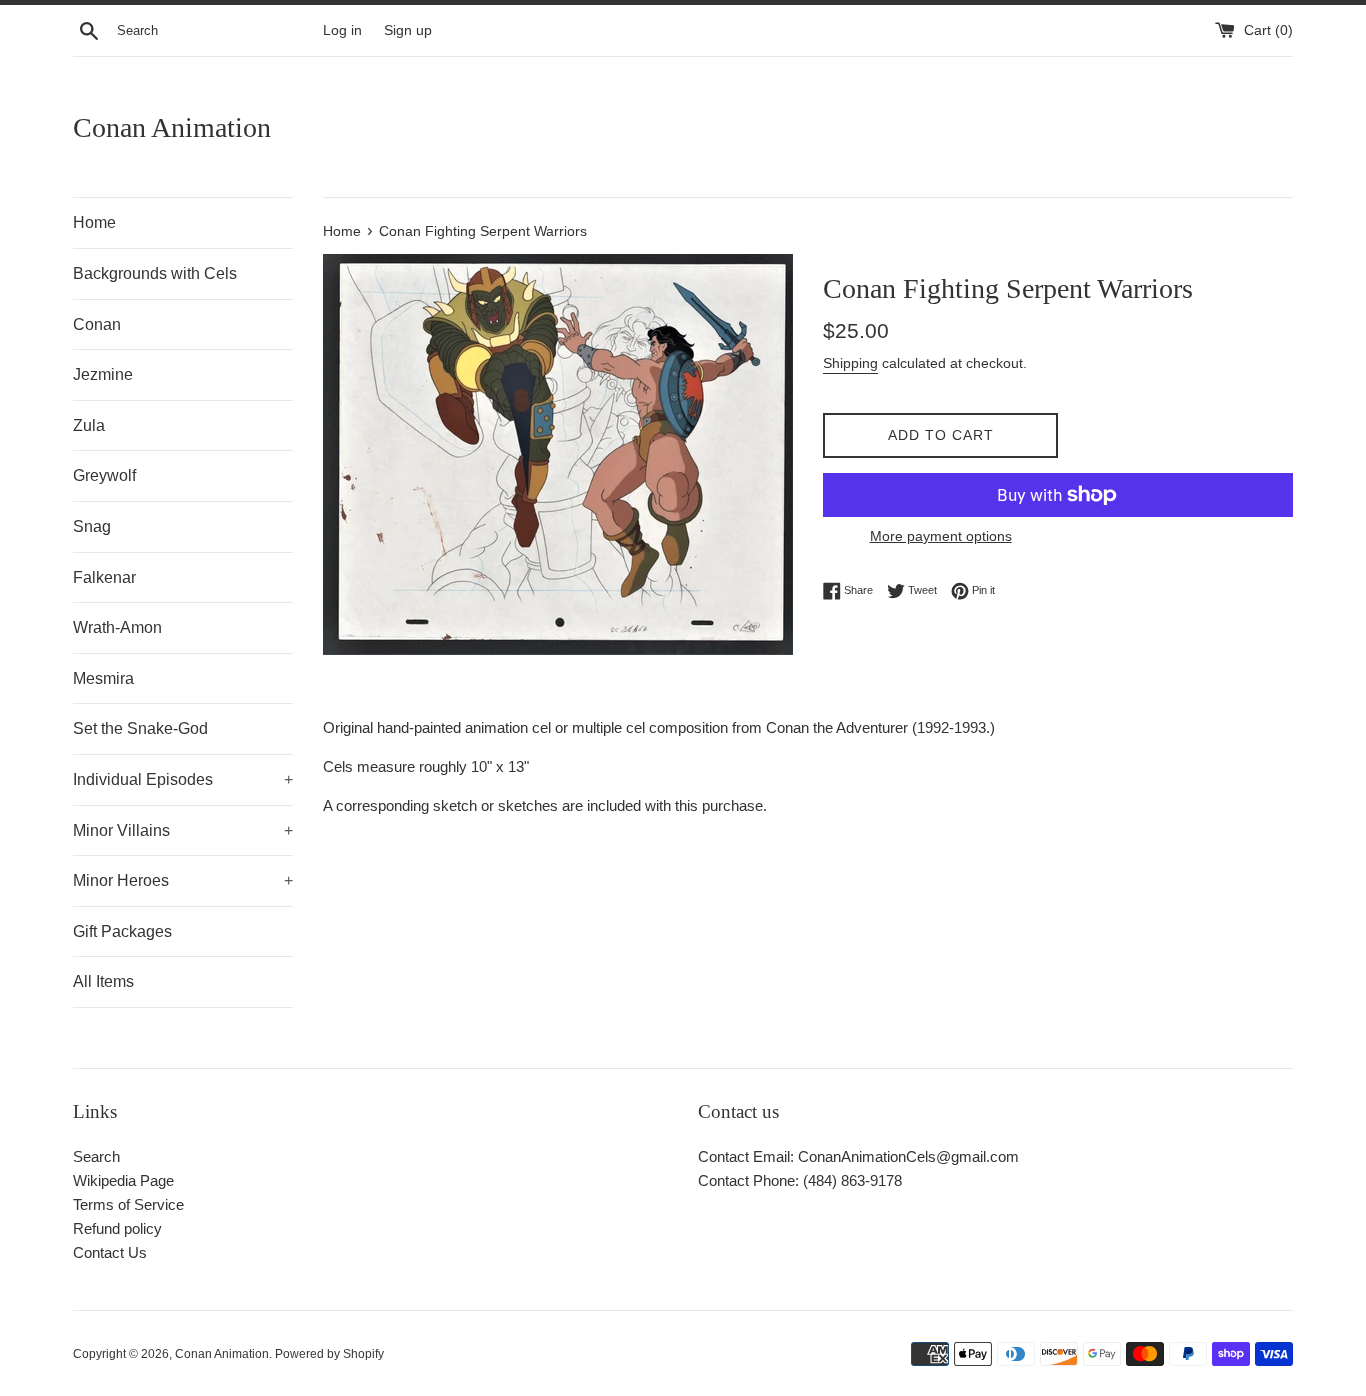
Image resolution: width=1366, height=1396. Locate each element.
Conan (97, 324)
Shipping (850, 363)
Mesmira (103, 678)
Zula (89, 425)
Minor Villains (183, 830)
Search (96, 1156)
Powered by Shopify (329, 1354)
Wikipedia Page (123, 1180)
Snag (92, 526)
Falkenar (104, 577)
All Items (103, 981)
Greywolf (104, 475)
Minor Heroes (183, 880)
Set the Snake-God (140, 728)
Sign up (408, 30)
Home (94, 222)
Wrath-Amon (117, 627)
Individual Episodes (183, 779)
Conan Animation (172, 127)
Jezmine (103, 374)
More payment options (941, 536)
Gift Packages (122, 931)
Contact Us (110, 1252)
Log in (342, 30)
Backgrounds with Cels (155, 273)
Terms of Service (128, 1204)
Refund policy (117, 1228)
